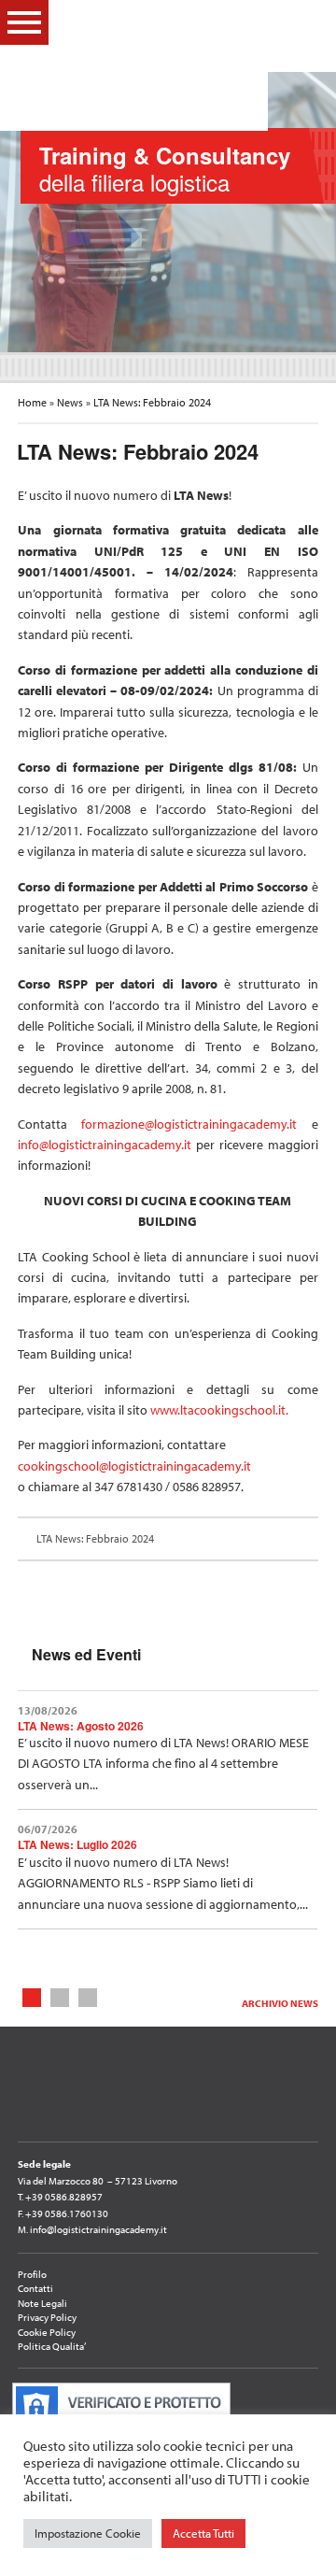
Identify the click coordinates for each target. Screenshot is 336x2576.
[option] (168, 212)
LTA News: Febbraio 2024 (94, 1538)
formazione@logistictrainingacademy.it (196, 1124)
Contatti (35, 2288)
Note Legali (42, 2303)
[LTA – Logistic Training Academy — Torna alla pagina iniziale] (156, 65)
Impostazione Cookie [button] (88, 2533)
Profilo (32, 2274)
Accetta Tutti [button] (203, 2533)
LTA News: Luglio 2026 (77, 1844)
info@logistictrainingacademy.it (105, 1145)
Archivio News (280, 2003)
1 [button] (32, 1996)
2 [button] (60, 1996)
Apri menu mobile (24, 22)
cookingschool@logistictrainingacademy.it (134, 1466)
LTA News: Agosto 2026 (81, 1726)
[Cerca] (308, 21)
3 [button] (88, 1996)
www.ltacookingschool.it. (219, 1410)
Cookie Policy (47, 2332)
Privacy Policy (47, 2317)
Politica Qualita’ (52, 2346)
